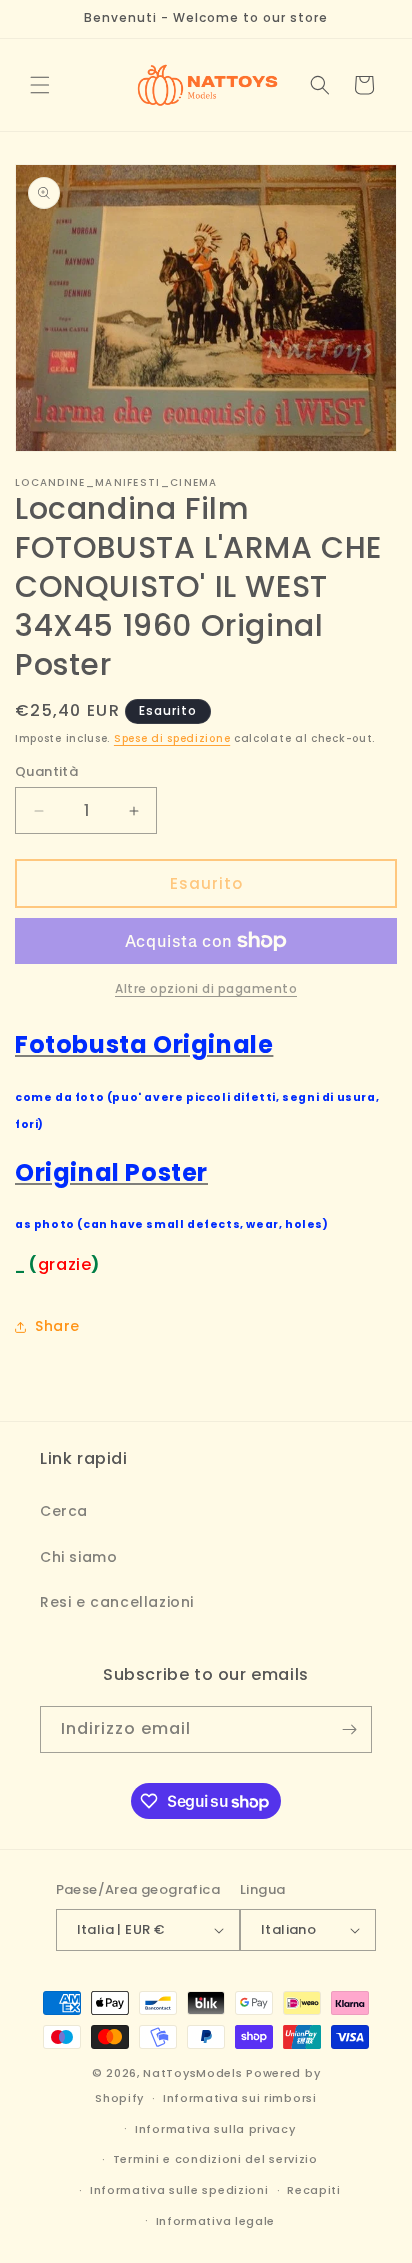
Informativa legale (216, 2221)
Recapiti (314, 2190)
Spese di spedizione (172, 738)
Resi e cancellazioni (117, 1602)
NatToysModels (192, 2073)
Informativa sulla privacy (215, 2129)
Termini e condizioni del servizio (215, 2159)
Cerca (64, 1511)
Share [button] (57, 1326)
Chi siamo (78, 1557)
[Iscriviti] (349, 1729)
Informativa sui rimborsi (240, 2098)
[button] (40, 85)
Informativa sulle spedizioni (179, 2190)
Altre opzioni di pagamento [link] (206, 988)
